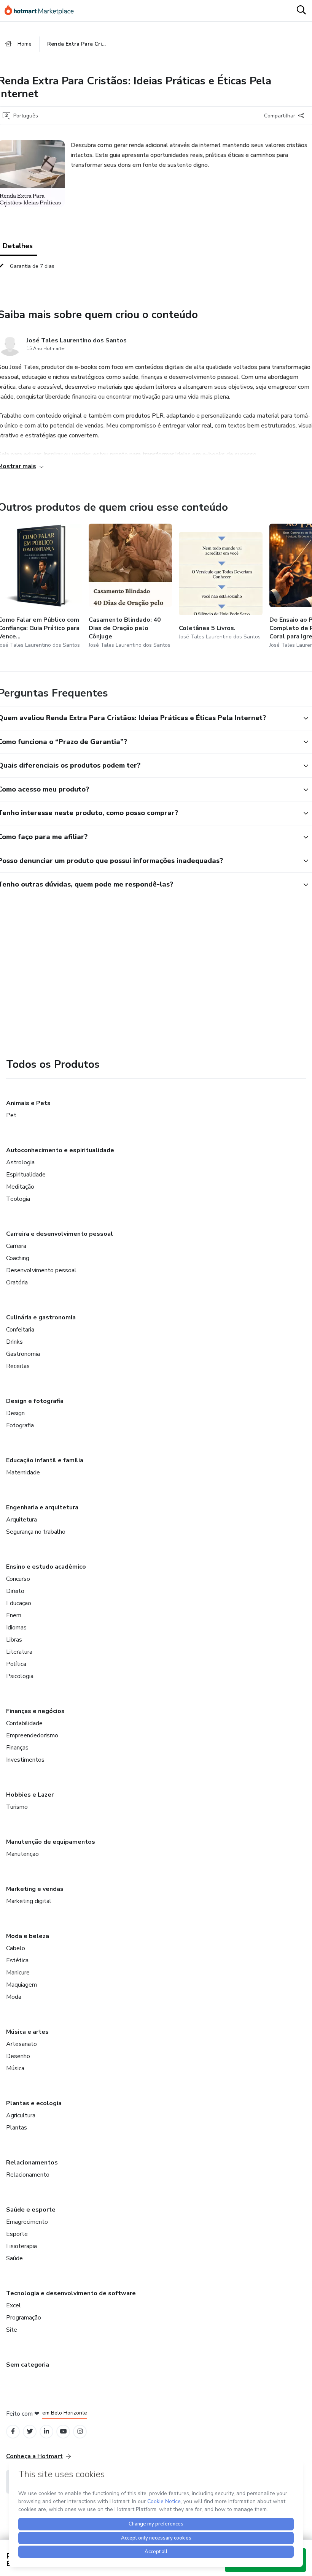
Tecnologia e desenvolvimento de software (71, 2293)
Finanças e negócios (35, 1711)
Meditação (20, 1187)
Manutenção (22, 1854)
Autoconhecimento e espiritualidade (60, 1150)
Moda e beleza (28, 1936)
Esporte (17, 2234)
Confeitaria (20, 1330)
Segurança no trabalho (36, 1532)
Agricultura (21, 2115)
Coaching (18, 1258)
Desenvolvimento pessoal (41, 1270)
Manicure (18, 1973)
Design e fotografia (35, 1401)
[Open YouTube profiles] (63, 2431)
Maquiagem (21, 1985)
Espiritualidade (26, 1175)
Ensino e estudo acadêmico (46, 1567)
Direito (15, 1591)
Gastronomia (23, 1354)
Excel (14, 2305)
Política (16, 1664)
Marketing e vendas (35, 1889)
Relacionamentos (32, 2163)
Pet (11, 1115)
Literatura (19, 1652)
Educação (19, 1603)
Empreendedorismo (32, 1735)
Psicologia (20, 1676)
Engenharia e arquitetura (42, 1507)
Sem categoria (28, 2365)
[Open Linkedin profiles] (46, 2431)
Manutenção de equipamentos (51, 1842)
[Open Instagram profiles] (80, 2431)
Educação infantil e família (45, 1460)
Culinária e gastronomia (41, 1317)
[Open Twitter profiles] (30, 2431)
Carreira (16, 1246)
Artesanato (21, 2044)
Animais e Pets (28, 1103)
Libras (14, 1640)
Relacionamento (28, 2175)
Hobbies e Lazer (30, 1795)
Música (15, 2068)
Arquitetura (21, 1520)
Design (15, 1413)
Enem (14, 1615)
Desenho (18, 2056)
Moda (14, 1997)
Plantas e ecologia (34, 2103)
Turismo (17, 1807)
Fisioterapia (21, 2246)
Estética (17, 1960)
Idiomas (16, 1628)
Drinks (14, 1342)
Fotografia (20, 1425)
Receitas (18, 1366)
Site (12, 2330)
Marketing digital (29, 1901)
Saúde (14, 2258)
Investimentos (25, 1760)
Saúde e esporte (31, 2210)
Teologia (18, 1199)
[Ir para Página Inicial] (43, 11)
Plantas (17, 2128)
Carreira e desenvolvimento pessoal (60, 1234)
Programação (24, 2318)
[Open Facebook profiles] (13, 2431)
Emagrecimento (27, 2222)
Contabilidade (24, 1723)
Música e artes (27, 2032)
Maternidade (23, 1472)
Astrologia (20, 1162)
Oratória (17, 1282)
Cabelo (16, 1948)
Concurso (18, 1579)
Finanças (17, 1748)
